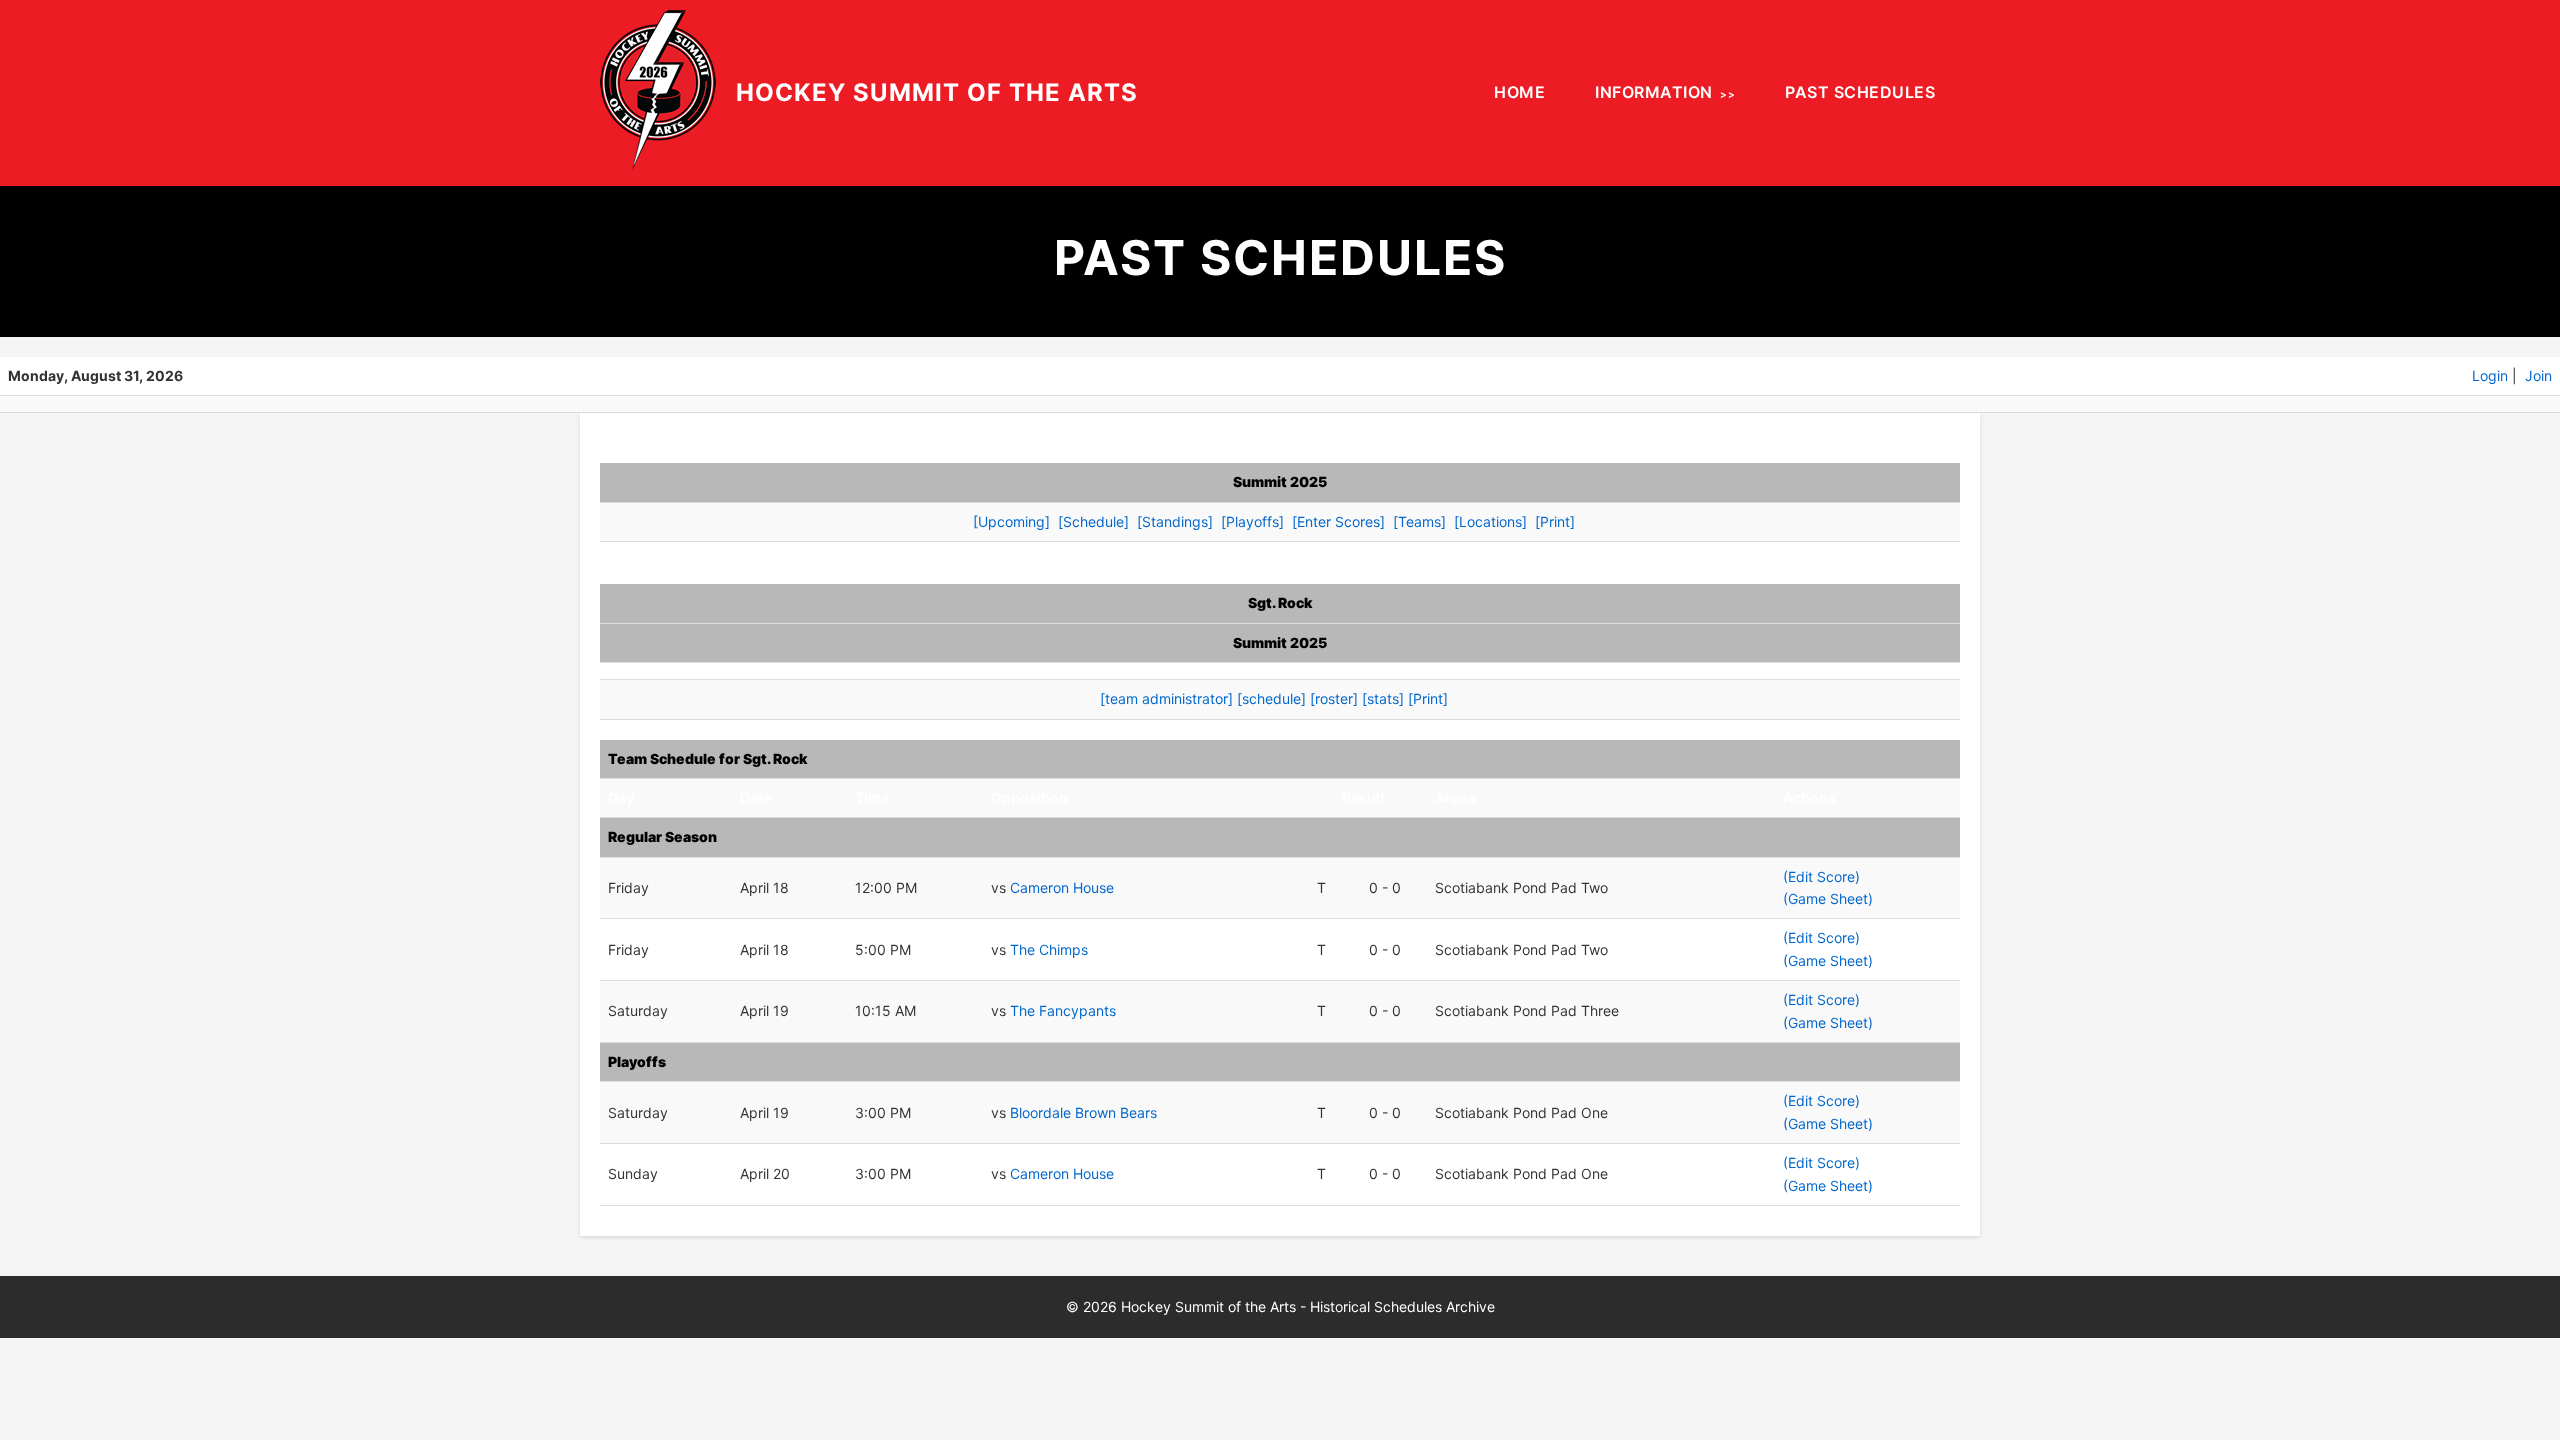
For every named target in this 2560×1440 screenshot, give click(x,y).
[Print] (1555, 521)
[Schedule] (1093, 521)
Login (2490, 375)
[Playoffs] (1252, 521)
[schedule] (1271, 698)
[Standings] (1175, 521)
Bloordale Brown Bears (1083, 1112)
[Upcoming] (1011, 521)
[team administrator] (1166, 698)
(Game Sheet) (1828, 898)
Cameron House (1062, 887)
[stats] (1383, 698)
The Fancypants (1063, 1010)
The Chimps (1049, 949)
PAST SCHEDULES (1860, 92)
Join (2538, 375)
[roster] (1334, 698)
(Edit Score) (1821, 876)
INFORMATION (1654, 92)
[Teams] (1419, 521)
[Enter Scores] (1338, 521)
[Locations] (1490, 521)
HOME (1519, 92)
